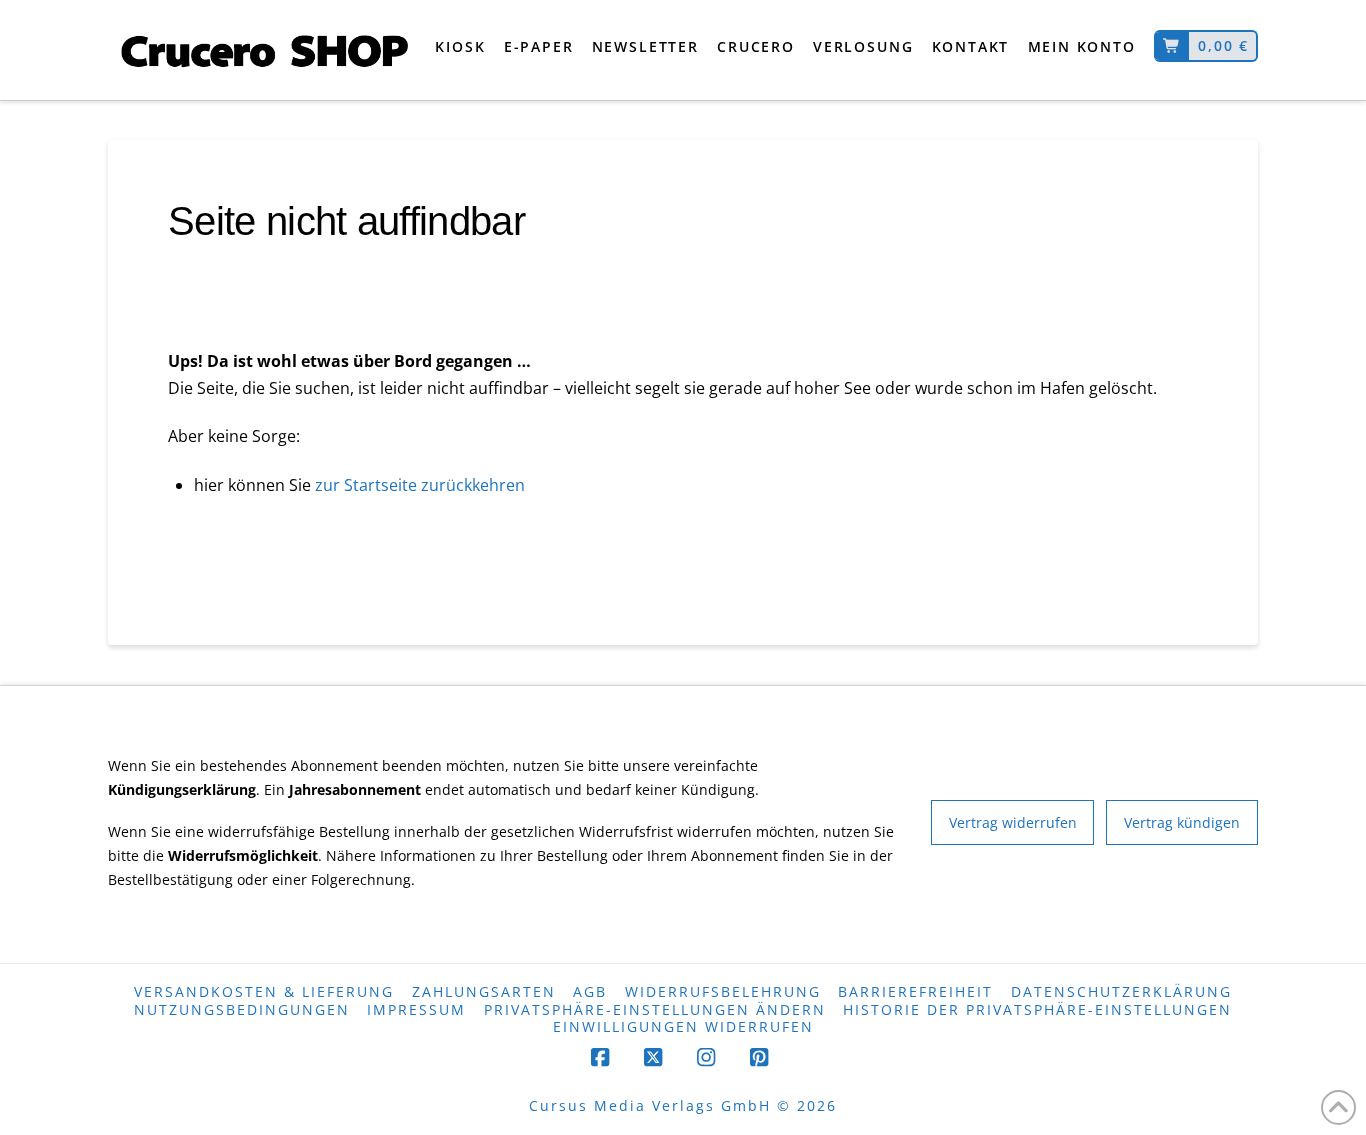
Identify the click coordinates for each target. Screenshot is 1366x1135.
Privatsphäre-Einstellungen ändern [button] (655, 1010)
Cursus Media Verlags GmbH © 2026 (683, 1106)
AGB (590, 992)
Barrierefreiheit (915, 992)
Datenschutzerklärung (1121, 992)
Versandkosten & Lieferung (264, 992)
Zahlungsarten (484, 992)
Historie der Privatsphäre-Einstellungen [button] (1037, 1010)
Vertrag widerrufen (1013, 822)
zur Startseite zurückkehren (418, 485)
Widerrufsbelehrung (723, 992)
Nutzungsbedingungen (242, 1010)
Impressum (416, 1010)
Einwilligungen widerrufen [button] (683, 1027)
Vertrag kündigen (1182, 822)
